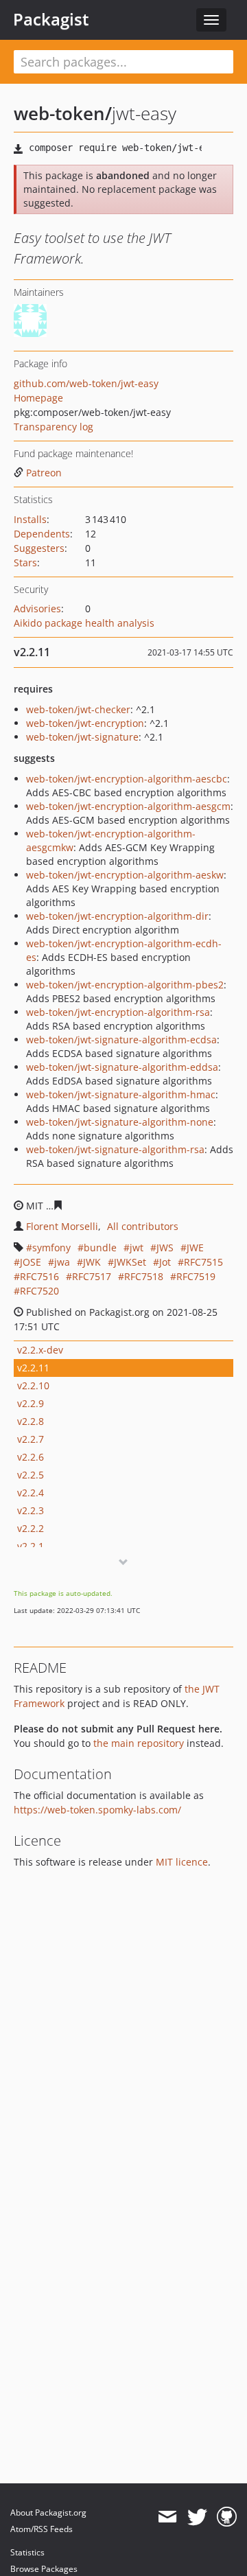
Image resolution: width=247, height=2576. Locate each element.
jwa (62, 1262)
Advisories (37, 608)
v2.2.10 (33, 1385)
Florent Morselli (62, 1226)
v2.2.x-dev (40, 1350)
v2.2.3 (31, 1510)
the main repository (139, 1743)
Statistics (27, 2552)
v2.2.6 (31, 1457)
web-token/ (63, 113)
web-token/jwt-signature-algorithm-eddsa (122, 1067)
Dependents (42, 534)
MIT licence (182, 1862)
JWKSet (130, 1262)
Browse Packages (44, 2569)
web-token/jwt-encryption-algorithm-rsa (118, 1012)
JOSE (31, 1262)
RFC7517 (92, 1276)
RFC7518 (144, 1276)
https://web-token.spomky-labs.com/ (97, 1810)
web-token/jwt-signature (82, 737)
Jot (165, 1262)
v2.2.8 (31, 1421)
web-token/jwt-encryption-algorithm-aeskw (125, 875)
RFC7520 (39, 1291)
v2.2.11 (33, 1368)
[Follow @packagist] (197, 2517)
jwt (137, 1248)
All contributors (143, 1226)
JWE (195, 1248)
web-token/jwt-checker (78, 709)
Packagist (51, 19)
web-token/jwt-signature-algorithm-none (120, 1122)
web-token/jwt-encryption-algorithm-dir (117, 916)
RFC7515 (203, 1262)
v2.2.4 (31, 1493)
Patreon (44, 473)
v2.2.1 (31, 1546)
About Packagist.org (48, 2513)
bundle (100, 1248)
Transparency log (54, 427)
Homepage (38, 398)
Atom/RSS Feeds (42, 2529)
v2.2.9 (31, 1403)
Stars (25, 562)
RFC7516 (39, 1276)
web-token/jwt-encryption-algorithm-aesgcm (128, 806)
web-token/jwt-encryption (85, 723)
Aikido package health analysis (84, 623)
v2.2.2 (31, 1528)
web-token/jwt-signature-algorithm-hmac (121, 1094)
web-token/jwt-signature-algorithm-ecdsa (121, 1040)
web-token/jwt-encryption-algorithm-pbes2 (125, 985)
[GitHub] (227, 2517)
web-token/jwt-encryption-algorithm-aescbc (127, 779)
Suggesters (39, 548)
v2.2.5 (31, 1475)
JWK (92, 1262)
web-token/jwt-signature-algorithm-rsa (115, 1149)
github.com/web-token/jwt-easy (86, 383)
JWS (165, 1248)
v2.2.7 (31, 1439)
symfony (51, 1248)
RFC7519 (196, 1276)
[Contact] (167, 2517)
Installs (30, 519)
